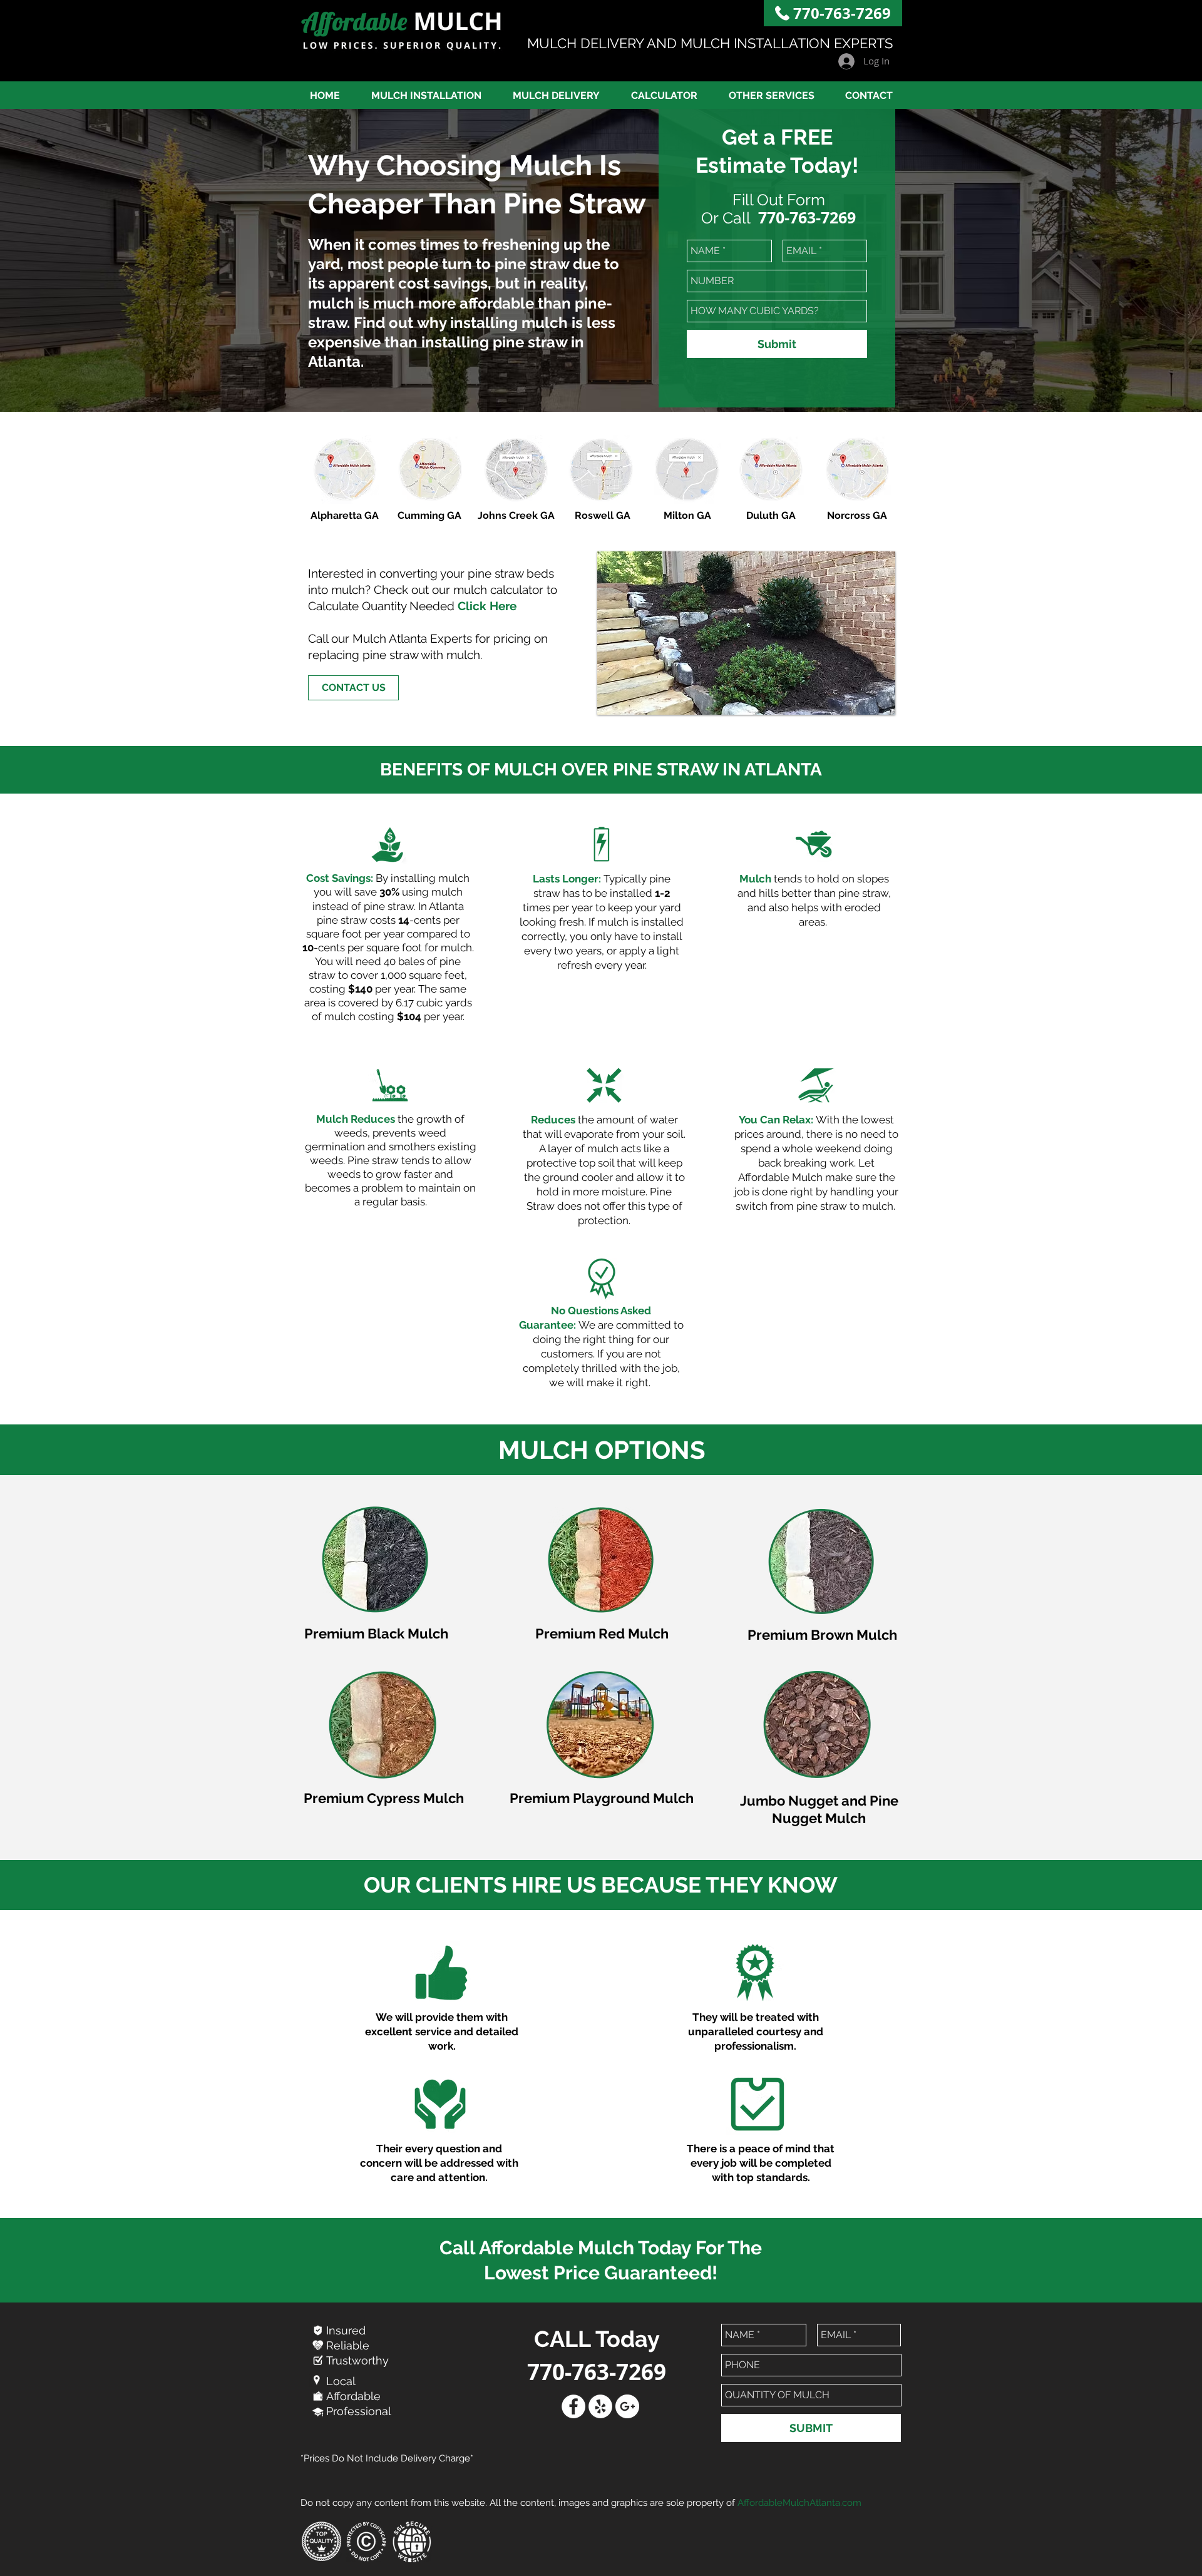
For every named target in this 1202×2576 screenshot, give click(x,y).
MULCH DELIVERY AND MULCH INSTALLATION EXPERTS (710, 43)
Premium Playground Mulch (602, 1798)
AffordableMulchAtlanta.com (799, 2503)
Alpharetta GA (345, 515)
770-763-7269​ (842, 13)
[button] (771, 95)
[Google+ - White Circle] (627, 2406)
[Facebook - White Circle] (573, 2406)
